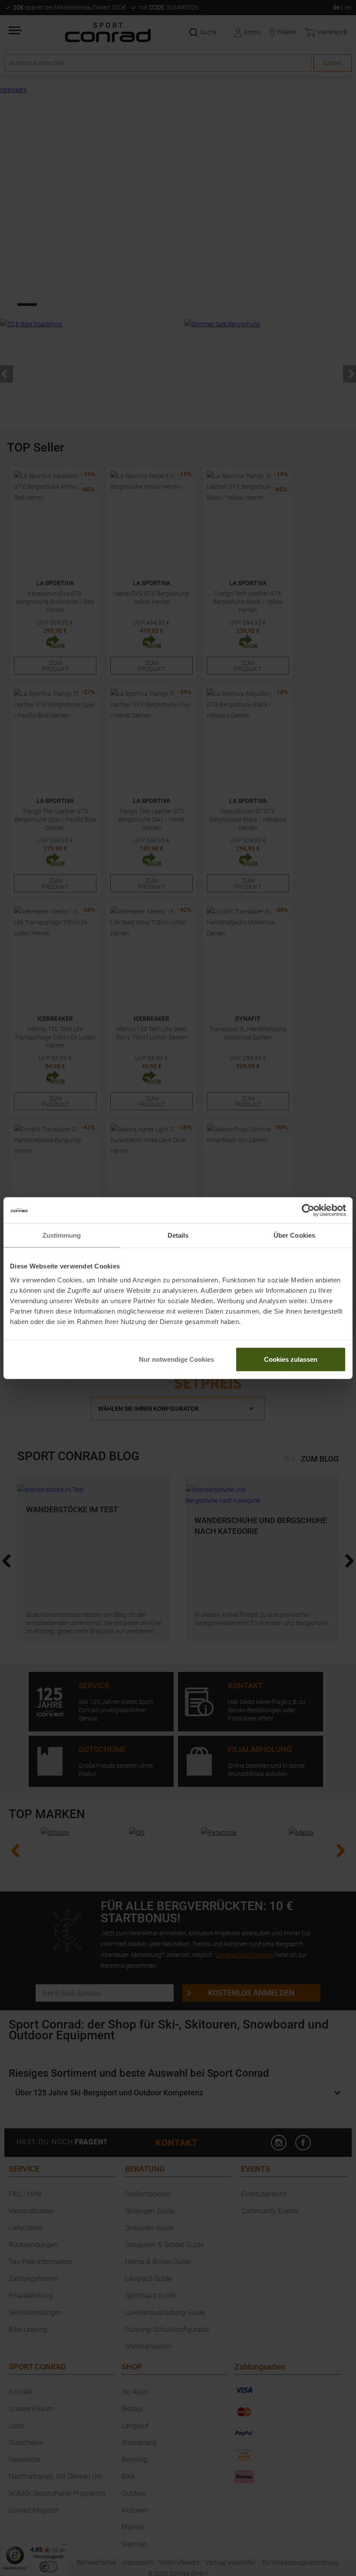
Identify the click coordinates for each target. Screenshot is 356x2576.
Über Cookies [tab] (294, 1235)
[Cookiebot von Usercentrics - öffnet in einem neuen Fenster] (308, 1210)
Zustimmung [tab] (62, 1235)
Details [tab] (178, 1235)
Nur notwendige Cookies (176, 1359)
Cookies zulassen (291, 1359)
